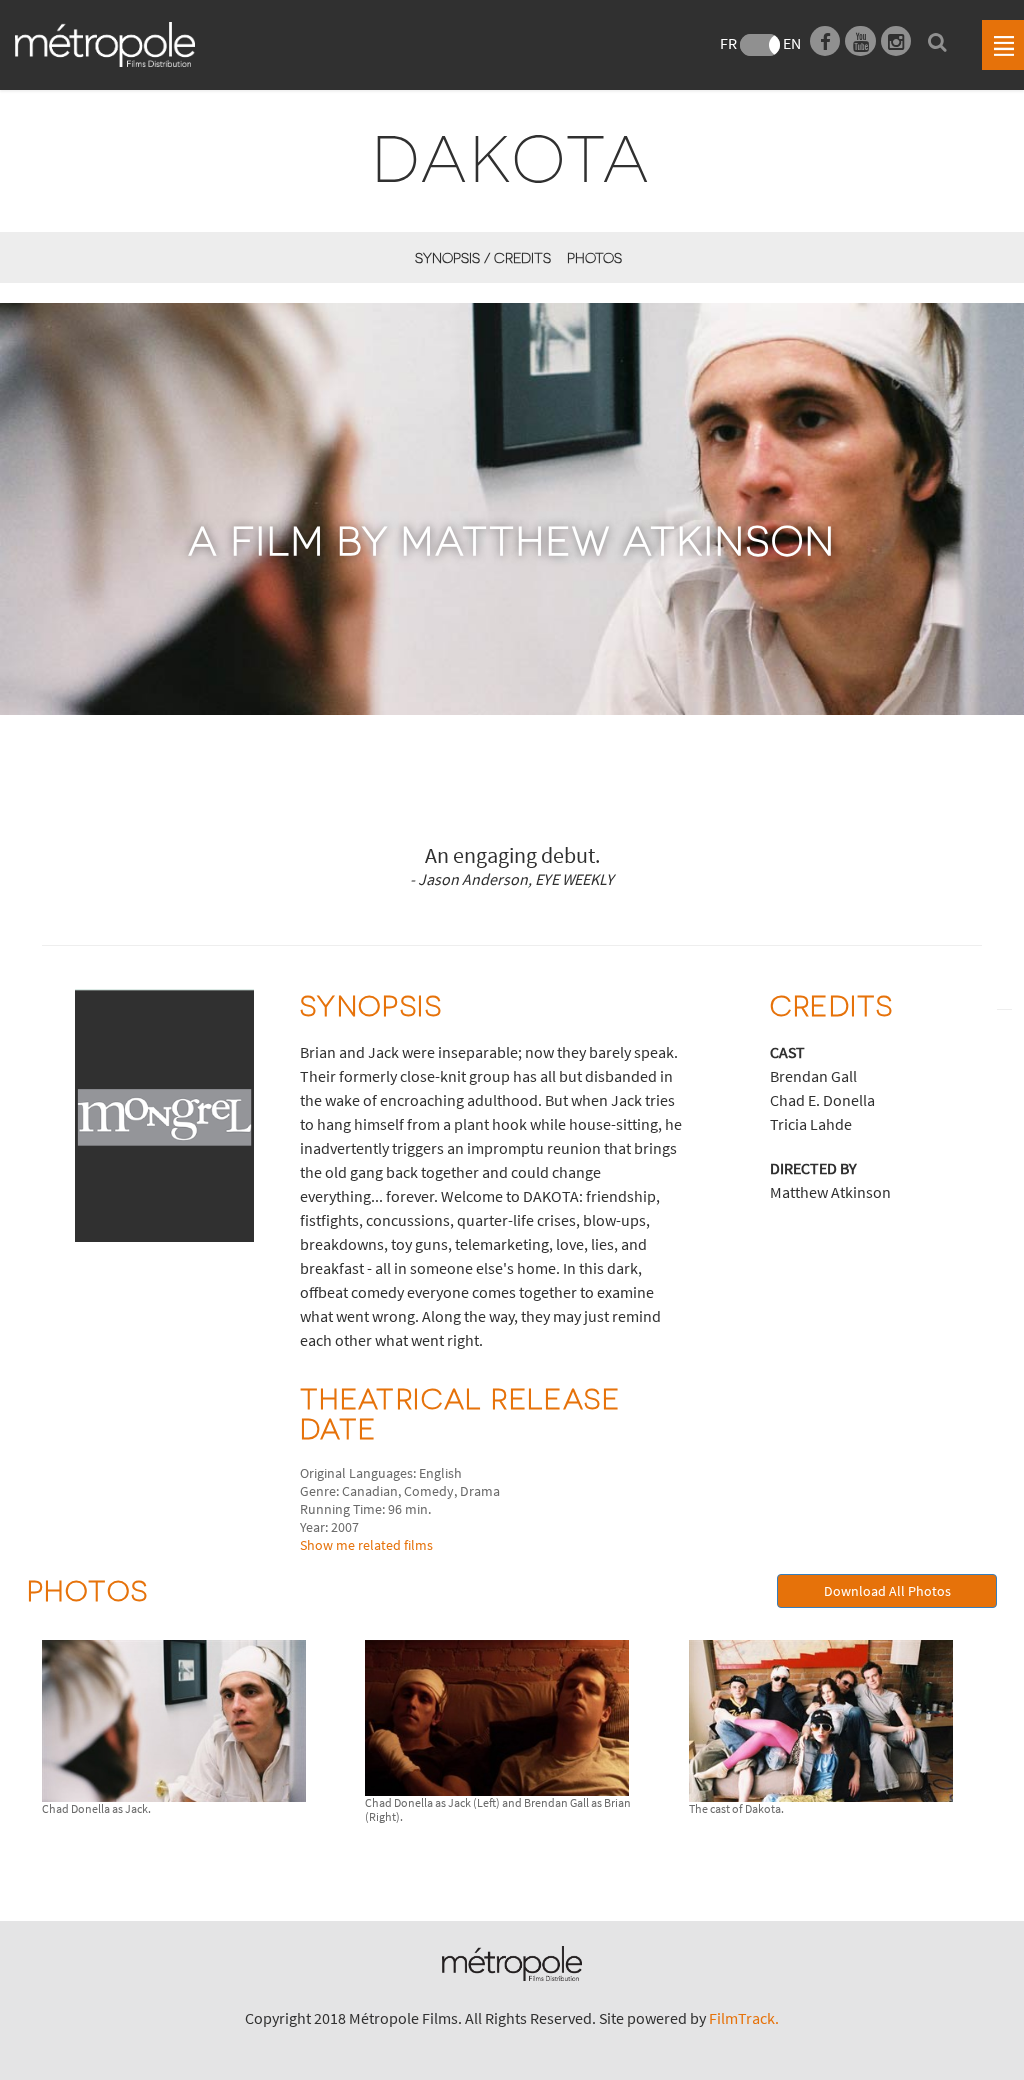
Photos (594, 257)
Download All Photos (887, 1591)
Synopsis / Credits (483, 257)
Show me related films (366, 1545)
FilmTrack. (744, 2018)
